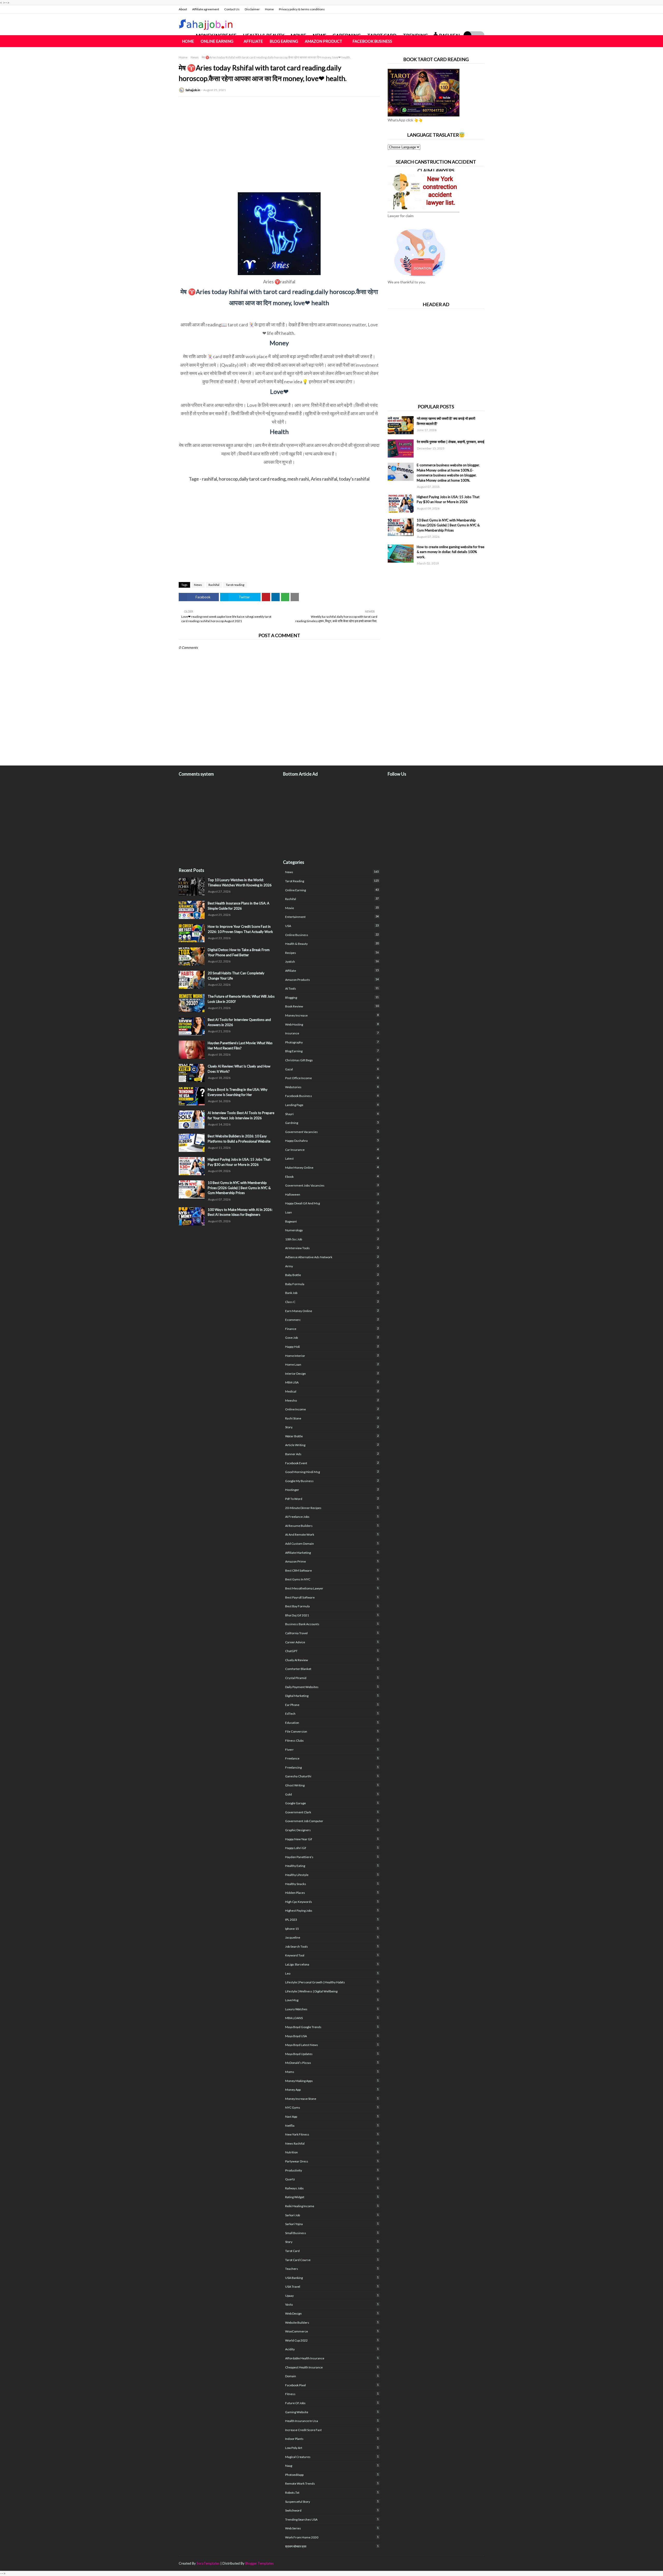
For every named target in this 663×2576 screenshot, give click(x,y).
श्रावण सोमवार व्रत (332, 2546)
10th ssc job (332, 1239)
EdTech (332, 1713)
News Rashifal (332, 2143)
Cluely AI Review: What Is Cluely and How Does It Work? (239, 1069)
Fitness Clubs (332, 1740)
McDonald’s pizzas (332, 2063)
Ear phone (332, 1705)
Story (332, 2242)
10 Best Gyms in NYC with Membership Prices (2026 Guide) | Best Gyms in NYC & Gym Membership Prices (448, 525)
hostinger (332, 1490)
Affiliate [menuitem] (253, 41)
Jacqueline (332, 1937)
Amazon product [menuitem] (323, 41)
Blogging (332, 997)
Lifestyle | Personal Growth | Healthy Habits (332, 1982)
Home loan (332, 1364)
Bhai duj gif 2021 (332, 1615)
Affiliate (332, 970)
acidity (332, 2349)
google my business (332, 1481)
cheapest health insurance (332, 2367)
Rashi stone (332, 1418)
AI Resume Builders (332, 1526)
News (195, 57)
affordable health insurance (332, 2358)
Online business (332, 935)
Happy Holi (332, 1346)
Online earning (332, 890)
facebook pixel (332, 2385)
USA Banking (332, 2278)
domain (332, 2376)
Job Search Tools (332, 1946)
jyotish (332, 961)
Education (332, 1723)
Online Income (332, 1409)
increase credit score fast (332, 2430)
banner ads (332, 1454)
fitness (332, 2394)
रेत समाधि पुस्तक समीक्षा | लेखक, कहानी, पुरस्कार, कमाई (451, 442)
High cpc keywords (332, 1902)
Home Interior (332, 1356)
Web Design (332, 2313)
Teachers (332, 2269)
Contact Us (232, 9)
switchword (332, 2510)
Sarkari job (332, 2215)
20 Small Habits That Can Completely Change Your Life (236, 976)
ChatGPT (332, 1651)
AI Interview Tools (332, 1248)
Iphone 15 (332, 1929)
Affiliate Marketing (332, 1552)
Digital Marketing (332, 1696)
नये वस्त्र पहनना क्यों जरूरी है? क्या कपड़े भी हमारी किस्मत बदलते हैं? (446, 421)
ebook (332, 1176)
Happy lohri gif (332, 1848)
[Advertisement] (279, 138)
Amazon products (332, 980)
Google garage (332, 1803)
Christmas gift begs (332, 1060)
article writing (332, 1445)
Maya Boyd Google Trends (332, 2027)
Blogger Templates (260, 2563)
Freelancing (332, 1767)
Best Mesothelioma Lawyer (332, 1588)
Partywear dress (332, 2161)
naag (332, 2465)
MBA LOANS (332, 2018)
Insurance (332, 1033)
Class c (332, 1302)
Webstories (332, 1087)
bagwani (332, 1221)
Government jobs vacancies (332, 1185)
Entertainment (332, 917)
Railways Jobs (332, 2188)
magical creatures (332, 2457)
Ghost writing (332, 1785)
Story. (332, 1427)
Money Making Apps (332, 2081)
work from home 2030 (332, 2537)
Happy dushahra (332, 1140)
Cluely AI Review (332, 1660)
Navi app (332, 2116)
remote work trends (332, 2483)
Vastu (332, 2304)
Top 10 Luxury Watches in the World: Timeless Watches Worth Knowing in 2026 (240, 882)
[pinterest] (482, 2563)
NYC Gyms (332, 2107)
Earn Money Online (332, 1311)
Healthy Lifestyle (332, 1875)
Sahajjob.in (193, 90)
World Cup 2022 (332, 2340)
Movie (332, 908)
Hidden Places (332, 1893)
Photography (332, 1042)
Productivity (332, 2170)
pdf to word (332, 1499)
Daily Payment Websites (332, 1687)
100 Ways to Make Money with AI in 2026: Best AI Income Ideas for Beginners (240, 1212)
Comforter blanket (332, 1669)
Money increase (332, 1015)
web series (332, 2528)
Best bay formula (332, 1606)
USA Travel (332, 2286)
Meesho (332, 1400)
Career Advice (332, 1642)
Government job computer (332, 1821)
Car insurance (332, 1150)
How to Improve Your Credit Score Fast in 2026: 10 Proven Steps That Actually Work (240, 929)
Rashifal (214, 585)
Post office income (332, 1078)
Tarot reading (235, 585)
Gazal (332, 1069)
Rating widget (332, 2197)
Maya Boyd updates (332, 2054)
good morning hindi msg (332, 1472)
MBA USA (332, 1382)
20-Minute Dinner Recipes (332, 1508)
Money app (332, 2089)
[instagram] (478, 9)
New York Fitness (332, 2134)
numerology (332, 1230)
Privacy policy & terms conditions (302, 9)
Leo (332, 1973)
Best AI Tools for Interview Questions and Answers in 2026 (239, 1022)
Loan (332, 1212)
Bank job (332, 1293)
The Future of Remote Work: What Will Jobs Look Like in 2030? (241, 999)
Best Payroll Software (332, 1597)
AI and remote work (332, 1534)
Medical (332, 1391)
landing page (332, 1105)
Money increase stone (332, 2099)
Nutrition (332, 2152)
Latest (332, 1158)
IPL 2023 (332, 1919)
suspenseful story (332, 2501)
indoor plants (332, 2439)
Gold (332, 1794)
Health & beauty (332, 944)
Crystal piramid (332, 1678)
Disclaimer (252, 9)
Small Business (332, 2233)
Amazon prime (332, 1561)
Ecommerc (332, 1320)
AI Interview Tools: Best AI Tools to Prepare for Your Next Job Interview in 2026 (241, 1115)
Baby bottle (332, 1275)
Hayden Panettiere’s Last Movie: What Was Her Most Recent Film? (240, 1046)
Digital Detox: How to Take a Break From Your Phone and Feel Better (239, 952)
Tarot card (332, 2251)
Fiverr (332, 1749)
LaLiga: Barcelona (332, 1964)
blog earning (332, 1051)
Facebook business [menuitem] (372, 41)
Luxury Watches (332, 2009)
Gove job (332, 1337)
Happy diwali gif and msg (332, 1203)
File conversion (332, 1731)
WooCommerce (332, 2331)
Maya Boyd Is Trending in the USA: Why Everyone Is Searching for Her (238, 1092)
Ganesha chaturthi (332, 1776)
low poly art (332, 2448)
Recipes (332, 953)
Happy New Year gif (332, 1839)
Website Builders (332, 2322)
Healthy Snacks (332, 1884)
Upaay (332, 2295)
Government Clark (332, 1812)
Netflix (332, 2125)
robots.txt (332, 2492)
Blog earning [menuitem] (284, 41)
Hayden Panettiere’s (332, 1857)
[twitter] (470, 9)
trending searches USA (332, 2519)
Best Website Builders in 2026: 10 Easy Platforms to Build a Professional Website (239, 1139)
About (183, 9)
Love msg (332, 2000)
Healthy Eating (332, 1866)
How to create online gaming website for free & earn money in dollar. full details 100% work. (451, 552)
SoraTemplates (208, 2563)
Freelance (332, 1758)
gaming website (332, 2412)
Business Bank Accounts (332, 1624)
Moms (332, 2072)
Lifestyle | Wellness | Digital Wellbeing (332, 1991)
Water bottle (332, 1436)
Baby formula (332, 1284)
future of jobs (332, 2403)
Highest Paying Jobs (332, 1910)
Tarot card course (332, 2260)
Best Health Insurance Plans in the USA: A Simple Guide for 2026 (239, 906)
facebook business (332, 1096)
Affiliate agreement (206, 9)
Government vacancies (332, 1132)
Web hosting (332, 1024)
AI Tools (332, 988)
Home (269, 9)
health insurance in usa (332, 2421)
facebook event (332, 1463)
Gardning (332, 1123)
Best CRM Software (332, 1570)
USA (332, 926)
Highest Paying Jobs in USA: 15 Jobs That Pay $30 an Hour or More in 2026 (448, 499)
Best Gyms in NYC (332, 1579)
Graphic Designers (332, 1830)
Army (332, 1266)
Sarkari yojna (332, 2224)
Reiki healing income (332, 2206)
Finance (332, 1329)
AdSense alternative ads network (332, 1257)
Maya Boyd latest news (332, 2045)
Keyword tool (332, 1955)
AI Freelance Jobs (332, 1517)
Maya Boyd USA (332, 2036)
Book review (332, 1006)
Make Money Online (332, 1167)
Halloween (332, 1194)
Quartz (332, 2179)
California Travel (332, 1633)
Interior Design (332, 1373)
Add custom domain (332, 1543)
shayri (332, 1114)
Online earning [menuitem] (217, 41)
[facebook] (462, 9)
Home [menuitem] (188, 41)
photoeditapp (332, 2475)
